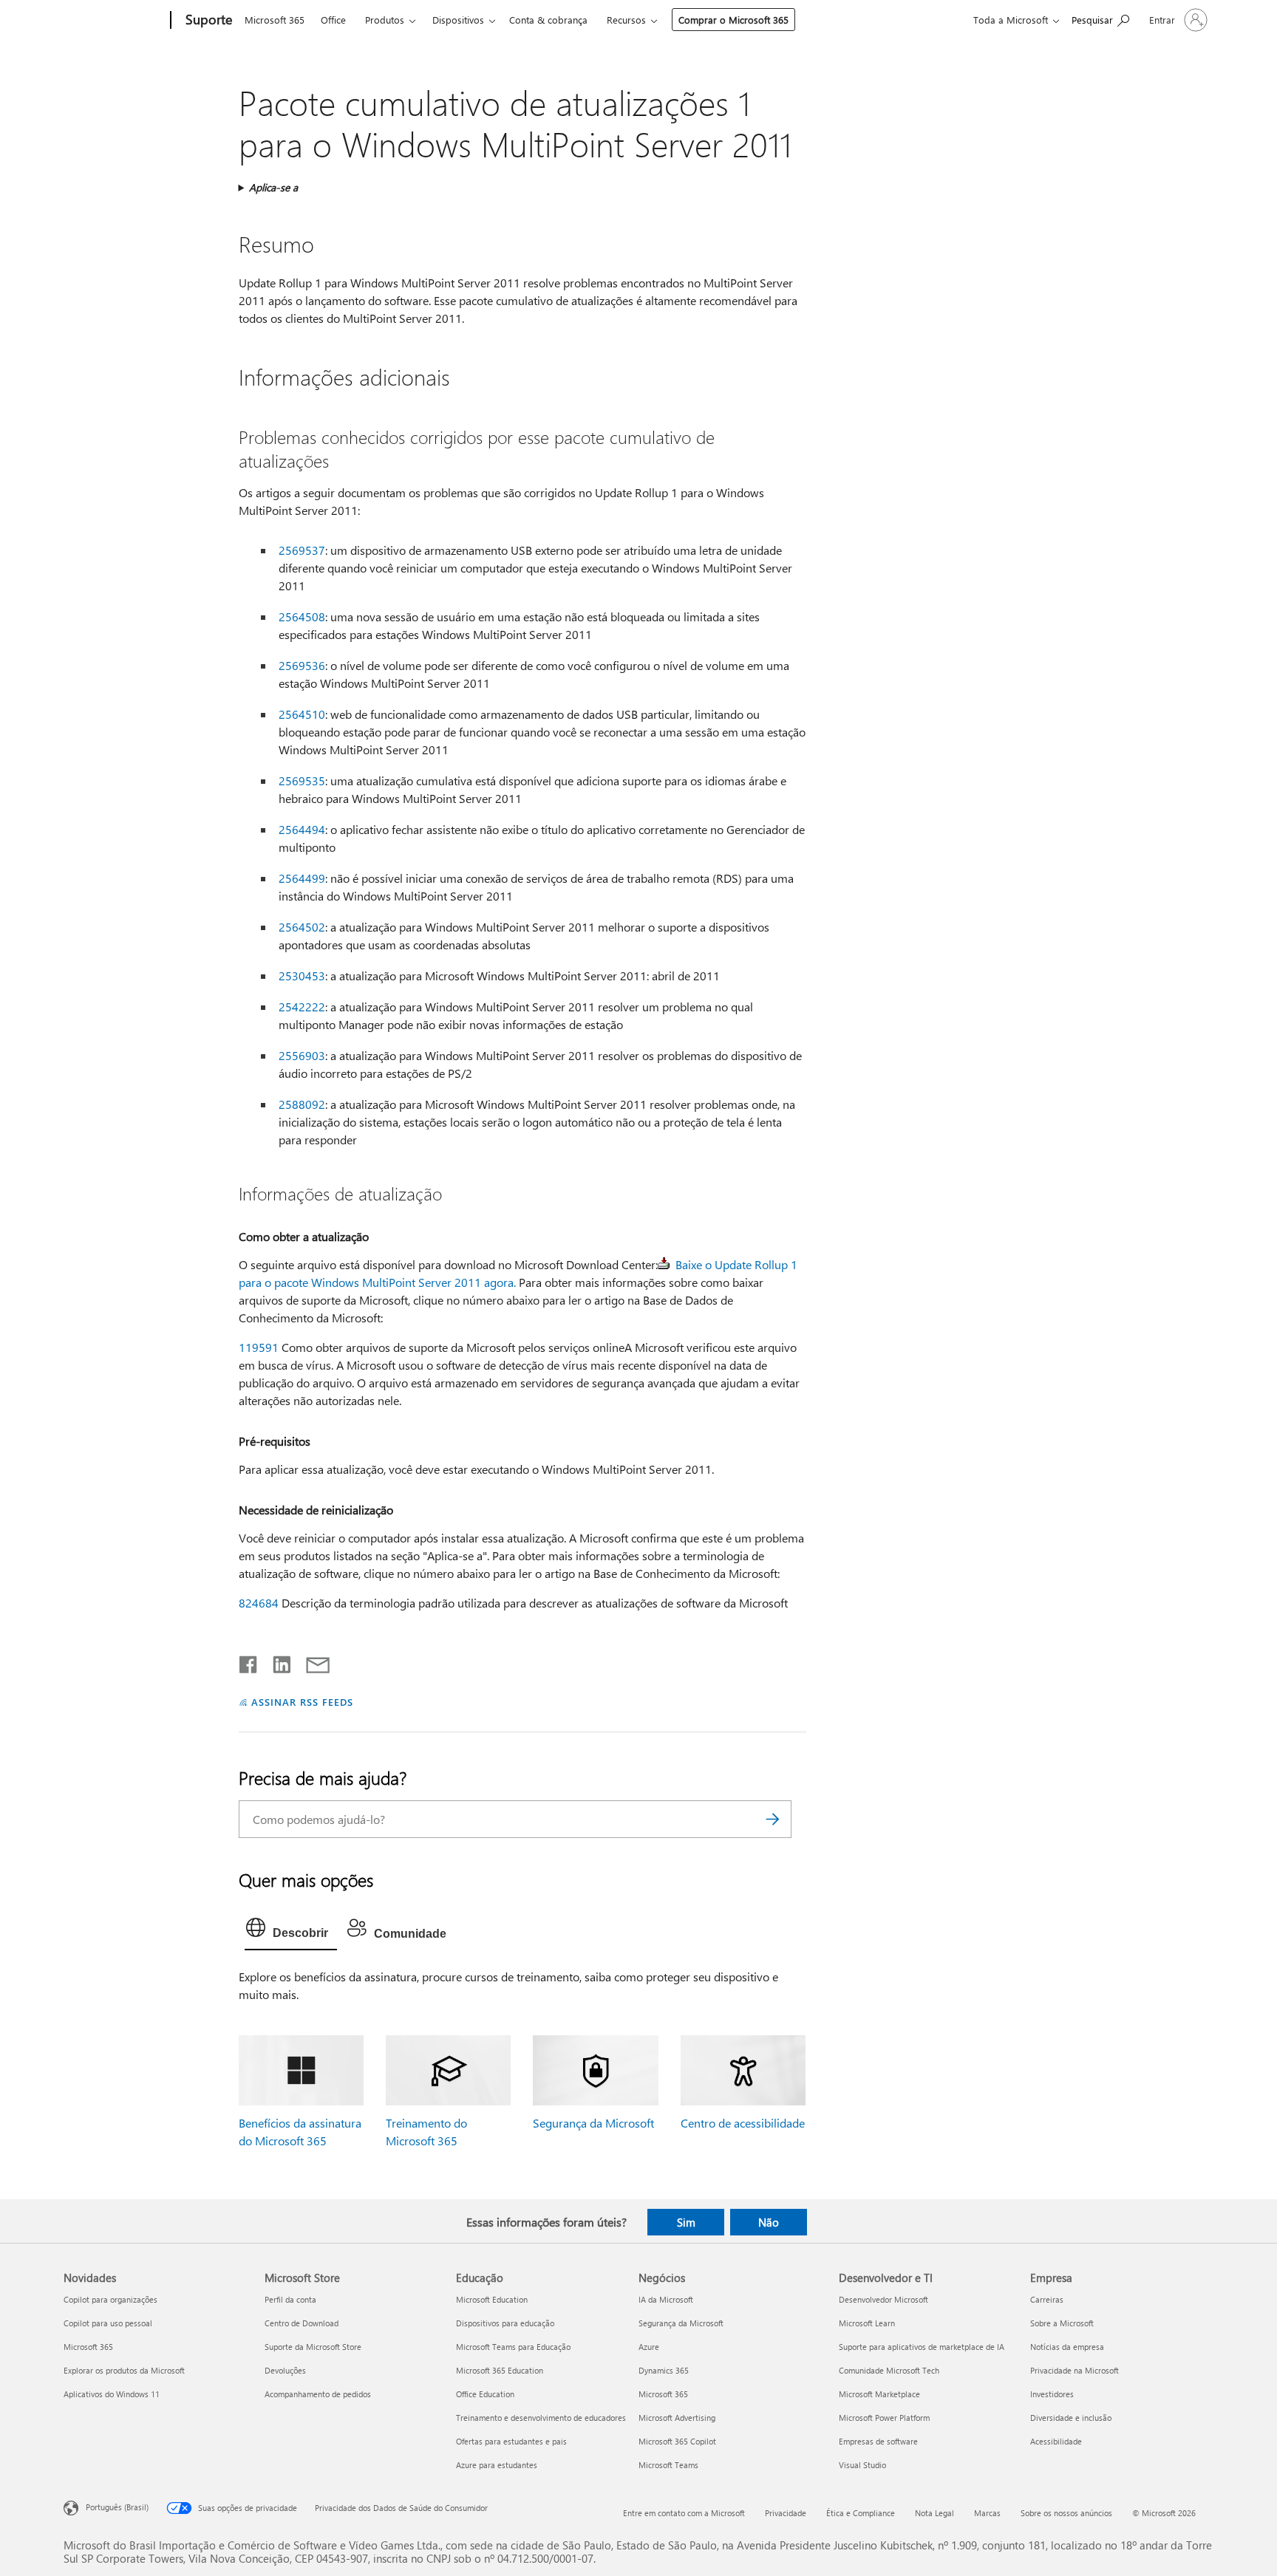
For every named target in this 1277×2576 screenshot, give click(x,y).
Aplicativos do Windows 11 (112, 2394)
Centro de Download (302, 2323)
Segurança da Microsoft (593, 2123)
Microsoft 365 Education (500, 2370)
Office (333, 20)
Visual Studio (862, 2465)
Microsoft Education (492, 2299)
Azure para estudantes (497, 2465)
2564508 (302, 616)
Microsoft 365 (275, 20)
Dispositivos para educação (505, 2323)
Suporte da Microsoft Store (313, 2347)
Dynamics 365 (664, 2370)
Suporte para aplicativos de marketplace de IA (922, 2347)
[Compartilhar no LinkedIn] (276, 1661)
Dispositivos (458, 20)
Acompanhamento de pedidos (318, 2394)
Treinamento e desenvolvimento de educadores (541, 2418)
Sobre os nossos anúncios (1066, 2513)
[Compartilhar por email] (311, 1661)
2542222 (302, 1007)
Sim (686, 2222)
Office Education (485, 2394)
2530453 (302, 976)
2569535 (302, 780)
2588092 (302, 1104)
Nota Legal (934, 2513)
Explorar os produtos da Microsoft (124, 2370)
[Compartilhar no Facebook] (249, 1661)
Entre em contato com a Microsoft (684, 2513)
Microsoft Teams (668, 2465)
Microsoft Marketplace (879, 2394)
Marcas (987, 2513)
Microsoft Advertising (677, 2418)
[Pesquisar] (773, 1819)
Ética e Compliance (861, 2513)
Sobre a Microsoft (1062, 2323)
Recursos (626, 20)
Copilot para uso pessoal (108, 2323)
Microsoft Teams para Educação (513, 2347)
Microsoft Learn (867, 2323)
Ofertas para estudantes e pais (511, 2441)
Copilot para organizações (110, 2299)
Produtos (385, 20)
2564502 (302, 927)
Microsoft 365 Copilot (677, 2441)
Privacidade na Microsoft (1075, 2370)
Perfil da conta (290, 2299)
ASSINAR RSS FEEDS (302, 1702)
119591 (259, 1347)
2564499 (302, 878)
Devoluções (285, 2370)
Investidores (1052, 2394)
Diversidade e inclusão (1071, 2418)
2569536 (302, 665)
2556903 (302, 1055)
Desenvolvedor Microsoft (883, 2299)
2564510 (302, 714)
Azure (649, 2347)
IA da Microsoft (666, 2299)
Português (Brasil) (117, 2507)
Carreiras (1047, 2299)
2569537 (302, 550)
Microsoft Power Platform (884, 2418)
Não (769, 2222)
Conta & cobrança (548, 20)
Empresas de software (878, 2441)
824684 (259, 1603)
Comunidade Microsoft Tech (889, 2370)
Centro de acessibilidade (743, 2123)
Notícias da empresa (1067, 2347)
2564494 (302, 829)
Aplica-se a (273, 187)
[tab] (291, 1931)
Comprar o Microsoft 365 (733, 20)
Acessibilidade (1056, 2441)
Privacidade (786, 2513)
